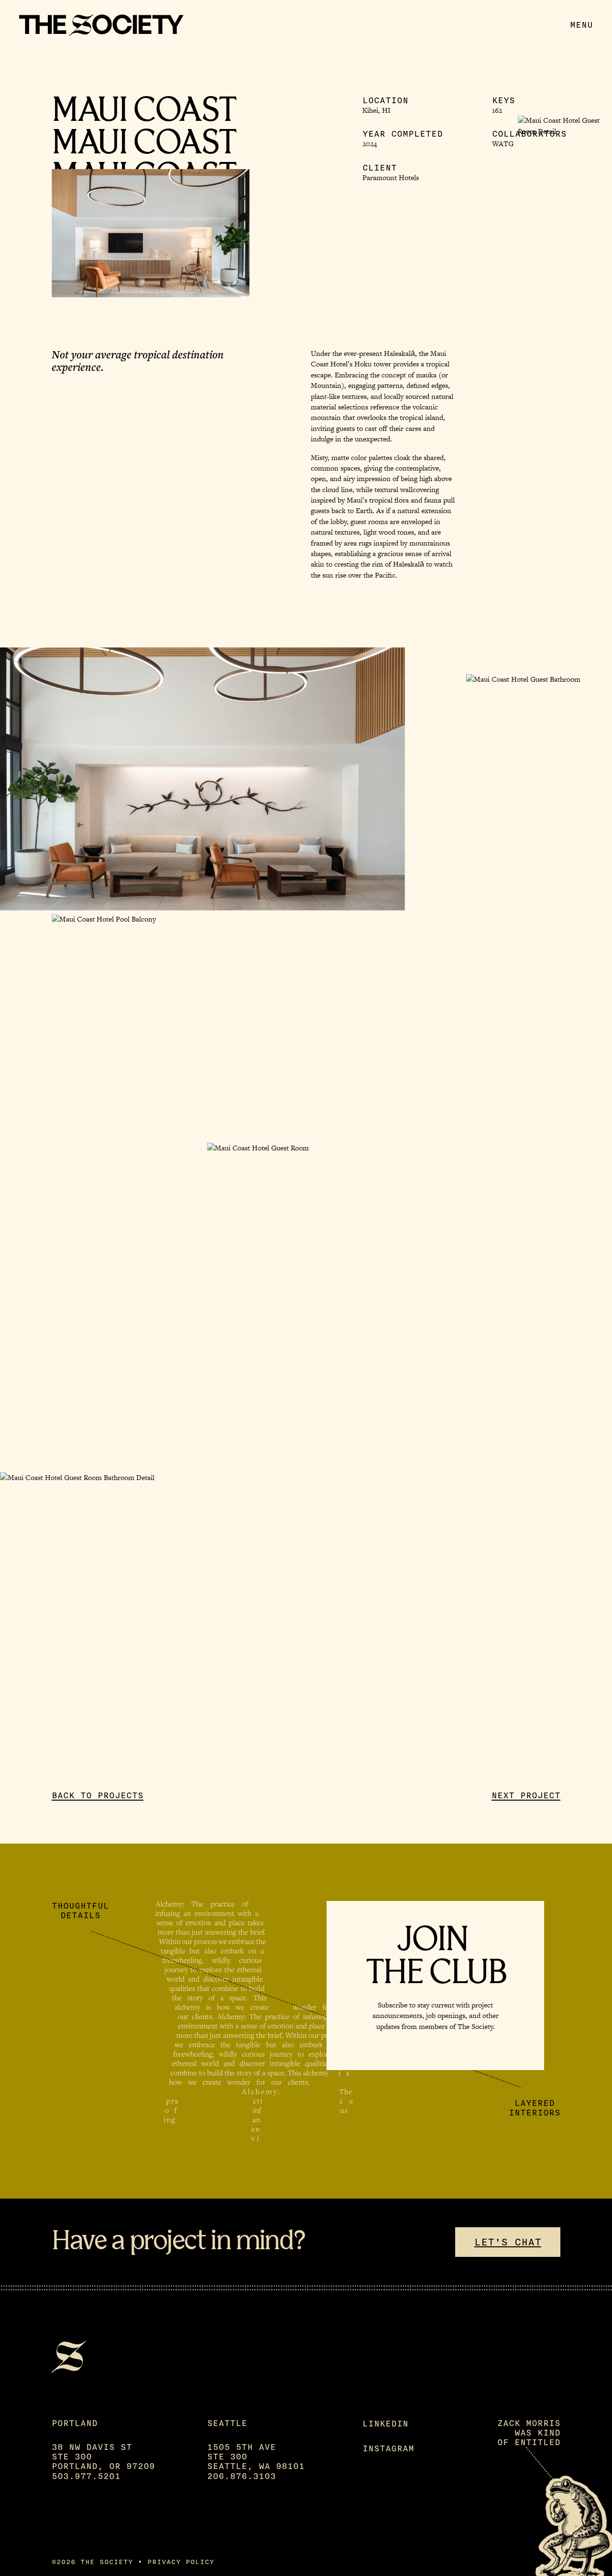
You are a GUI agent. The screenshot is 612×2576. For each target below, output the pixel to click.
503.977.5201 (86, 2476)
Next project (526, 1795)
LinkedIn (385, 2424)
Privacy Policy (181, 2562)
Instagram (388, 2448)
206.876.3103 (241, 2476)
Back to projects (98, 1795)
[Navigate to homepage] (101, 25)
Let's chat (508, 2242)
